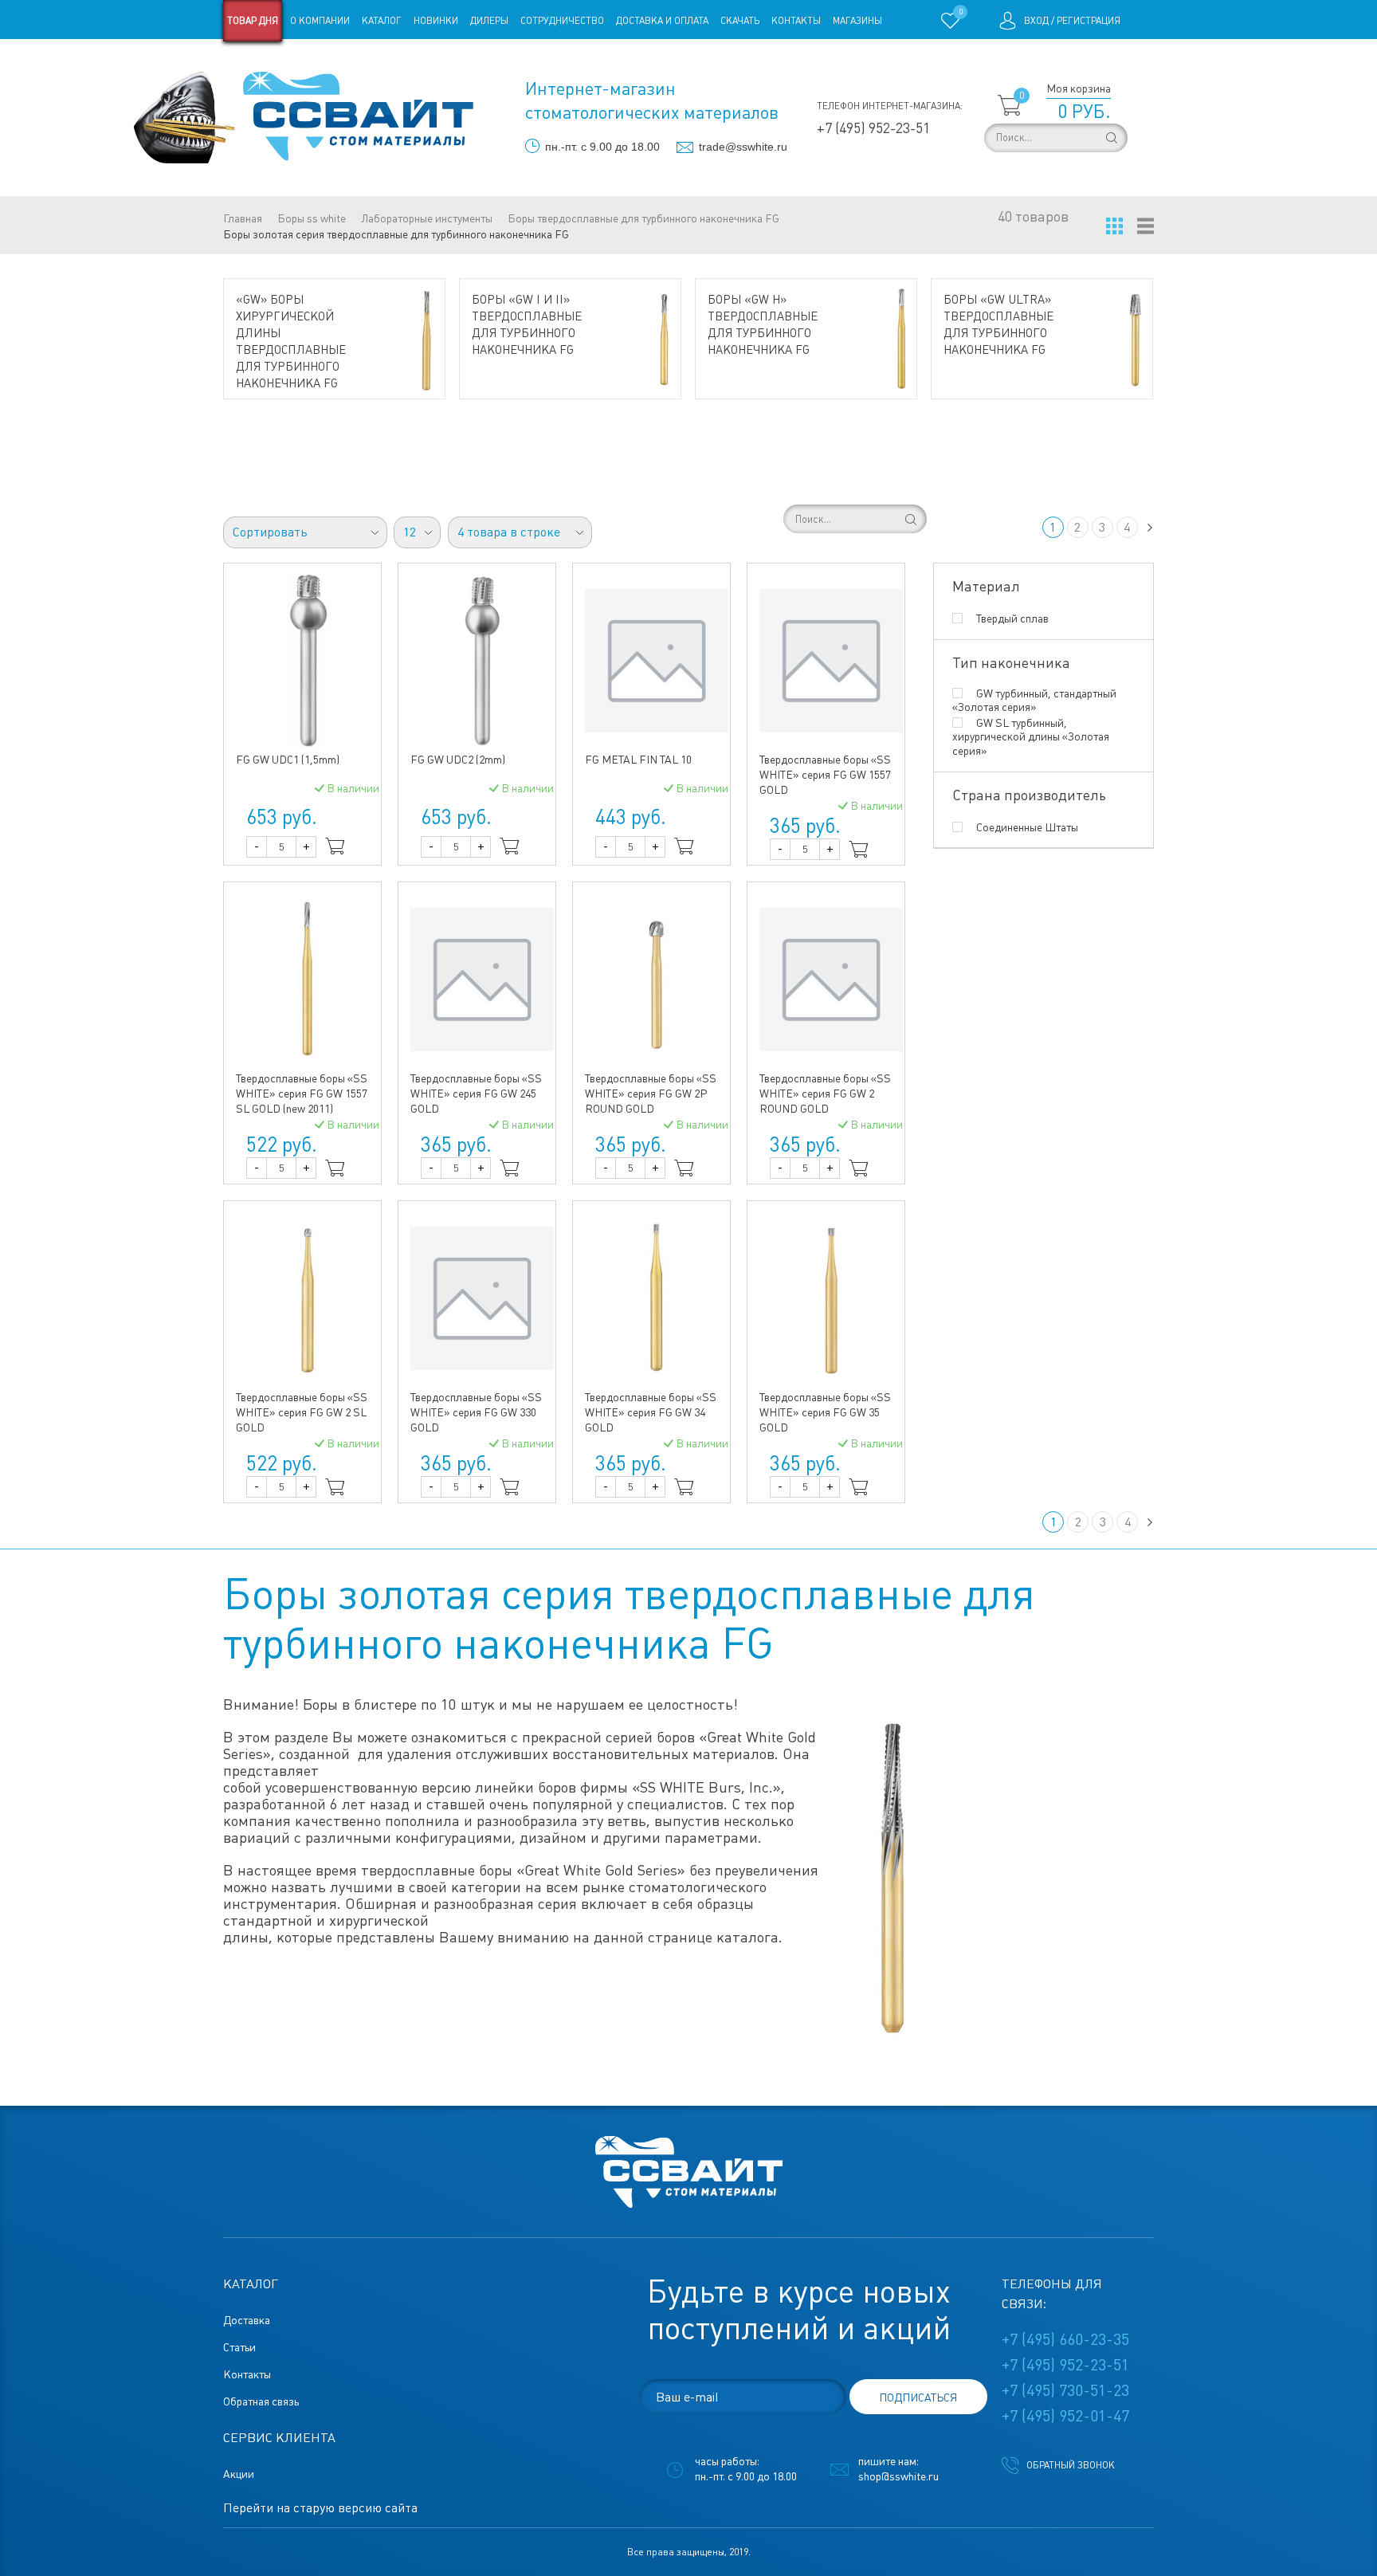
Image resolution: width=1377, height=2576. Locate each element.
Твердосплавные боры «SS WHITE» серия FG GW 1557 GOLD (825, 775)
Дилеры (489, 21)
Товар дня (253, 21)
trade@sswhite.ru (743, 147)
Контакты (796, 21)
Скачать (740, 21)
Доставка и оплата (662, 21)
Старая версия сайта (274, 62)
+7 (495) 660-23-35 (1065, 2339)
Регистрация (1089, 21)
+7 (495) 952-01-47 (1065, 2416)
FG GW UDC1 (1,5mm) (288, 760)
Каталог (382, 21)
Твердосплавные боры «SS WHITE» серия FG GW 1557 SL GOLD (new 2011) (302, 1094)
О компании (320, 21)
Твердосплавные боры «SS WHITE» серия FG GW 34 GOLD (651, 1412)
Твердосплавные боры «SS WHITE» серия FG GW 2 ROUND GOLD (825, 1094)
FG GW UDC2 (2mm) (458, 760)
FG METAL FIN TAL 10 (638, 760)
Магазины (857, 21)
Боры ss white (312, 218)
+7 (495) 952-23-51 (873, 128)
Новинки (436, 21)
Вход (1036, 21)
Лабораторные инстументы (427, 218)
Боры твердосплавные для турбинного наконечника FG (643, 218)
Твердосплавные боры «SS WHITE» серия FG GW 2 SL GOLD (302, 1412)
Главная (243, 218)
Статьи (353, 62)
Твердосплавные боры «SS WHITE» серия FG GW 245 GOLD (476, 1094)
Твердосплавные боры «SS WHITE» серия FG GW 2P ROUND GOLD (651, 1094)
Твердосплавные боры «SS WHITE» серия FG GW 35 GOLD (825, 1412)
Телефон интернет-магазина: (890, 106)
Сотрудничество (562, 21)
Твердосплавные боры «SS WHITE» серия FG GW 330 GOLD (476, 1412)
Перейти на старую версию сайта (320, 2508)
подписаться (918, 2397)
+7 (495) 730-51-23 (1065, 2390)
